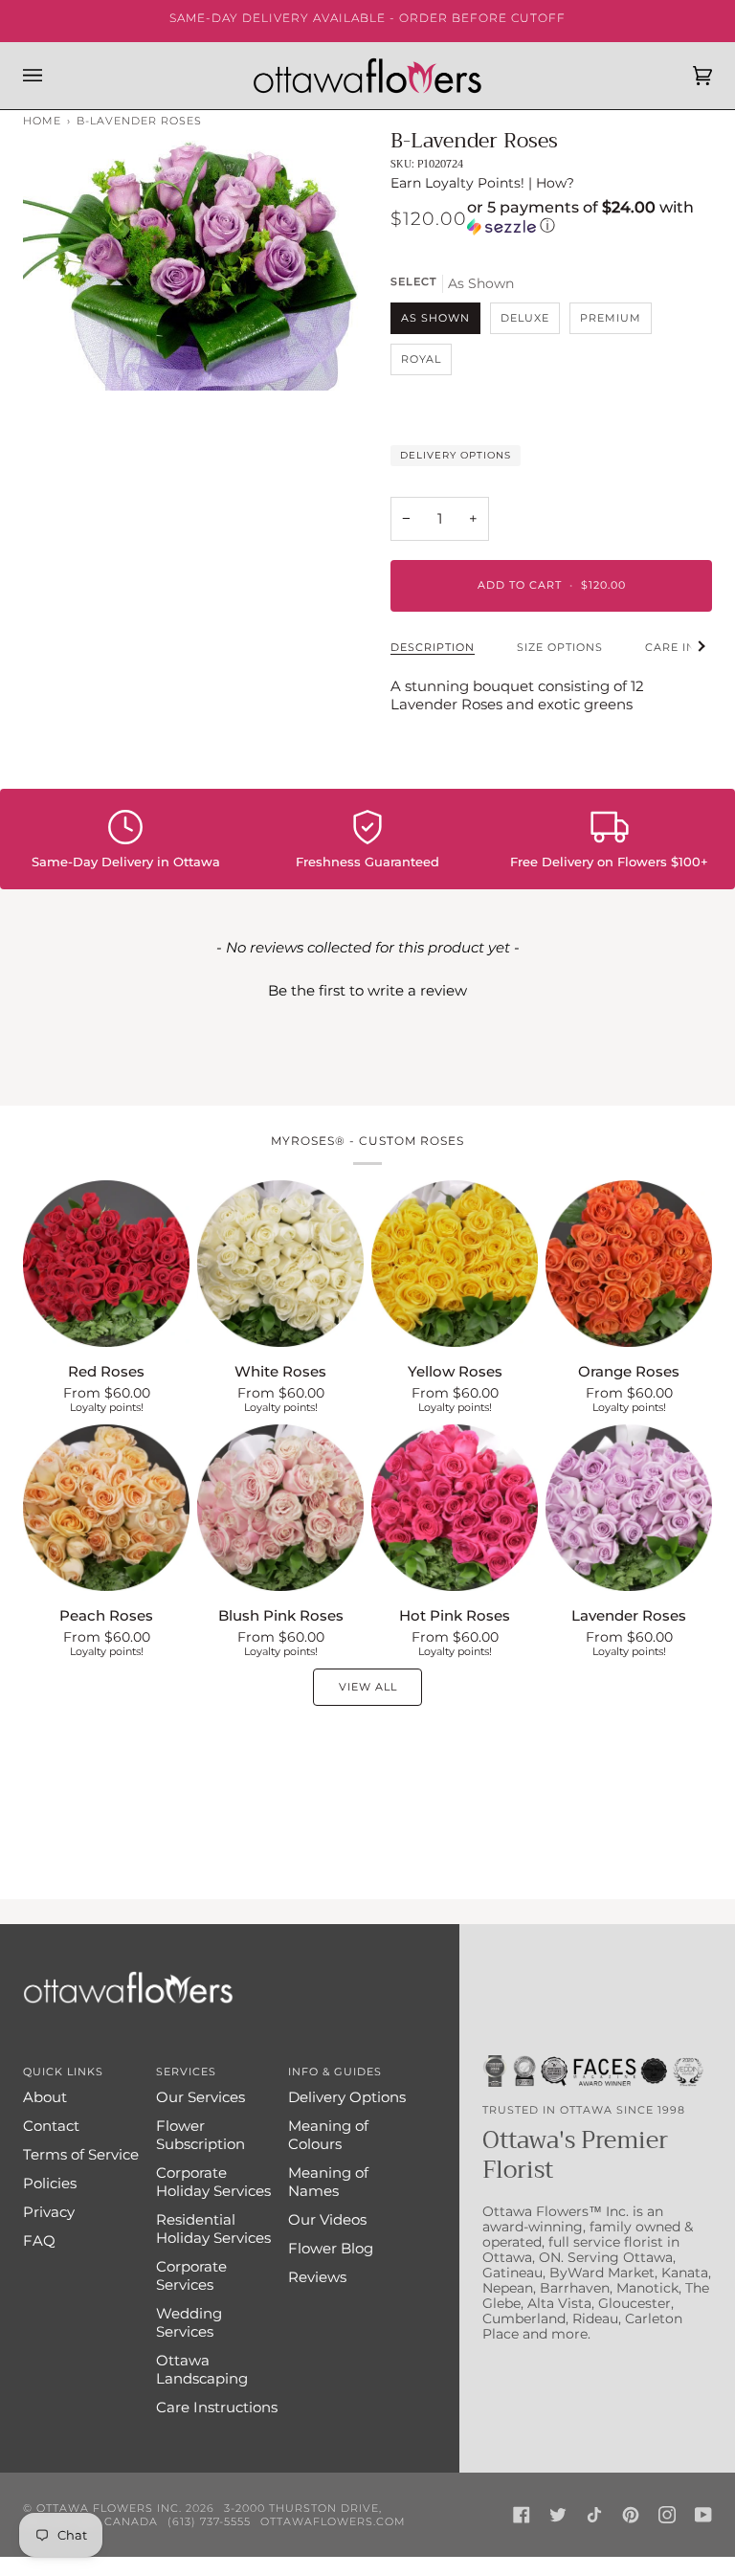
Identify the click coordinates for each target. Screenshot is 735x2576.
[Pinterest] (631, 2515)
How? (555, 183)
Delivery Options (456, 455)
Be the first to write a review (367, 990)
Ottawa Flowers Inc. (109, 2508)
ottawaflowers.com (333, 2521)
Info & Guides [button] (335, 2072)
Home (42, 121)
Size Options (560, 647)
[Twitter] (558, 2515)
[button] (590, 218)
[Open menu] (52, 76)
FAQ (39, 2240)
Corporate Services (191, 2275)
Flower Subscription (200, 2135)
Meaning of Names (328, 2182)
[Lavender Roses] (629, 1508)
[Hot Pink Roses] (455, 1508)
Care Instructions (217, 2407)
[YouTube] (703, 2515)
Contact (51, 2126)
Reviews (317, 2277)
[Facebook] (522, 2515)
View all (368, 1687)
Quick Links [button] (63, 2072)
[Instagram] (667, 2515)
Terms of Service (81, 2154)
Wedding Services (189, 2322)
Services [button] (186, 2072)
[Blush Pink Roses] (280, 1508)
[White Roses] (280, 1264)
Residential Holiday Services (213, 2229)
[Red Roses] (106, 1264)
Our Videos (327, 2219)
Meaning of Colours (328, 2135)
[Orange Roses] (629, 1264)
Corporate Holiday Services (213, 2182)
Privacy (49, 2212)
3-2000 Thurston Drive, (303, 2508)
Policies (50, 2183)
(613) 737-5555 (209, 2521)
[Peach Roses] (106, 1508)
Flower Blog (331, 2248)
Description (433, 647)
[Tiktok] (594, 2515)
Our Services (200, 2097)
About (45, 2097)
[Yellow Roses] (455, 1264)
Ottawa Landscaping (202, 2369)
